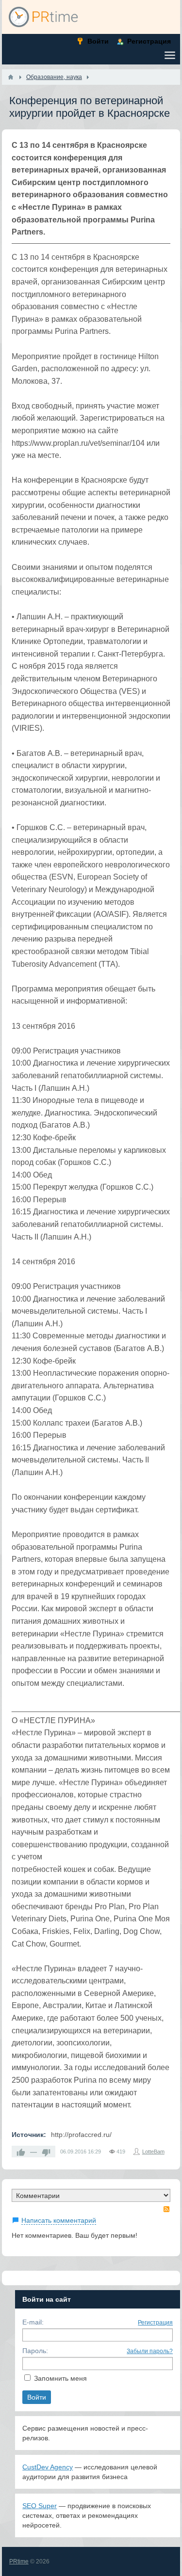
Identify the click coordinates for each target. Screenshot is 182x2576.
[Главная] (11, 77)
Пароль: (35, 2351)
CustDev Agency (48, 2467)
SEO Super (40, 2506)
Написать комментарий (59, 2220)
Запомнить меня (60, 2378)
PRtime (19, 2561)
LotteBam (153, 2152)
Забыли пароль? (150, 2351)
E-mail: (33, 2322)
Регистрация (155, 2323)
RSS (166, 2209)
